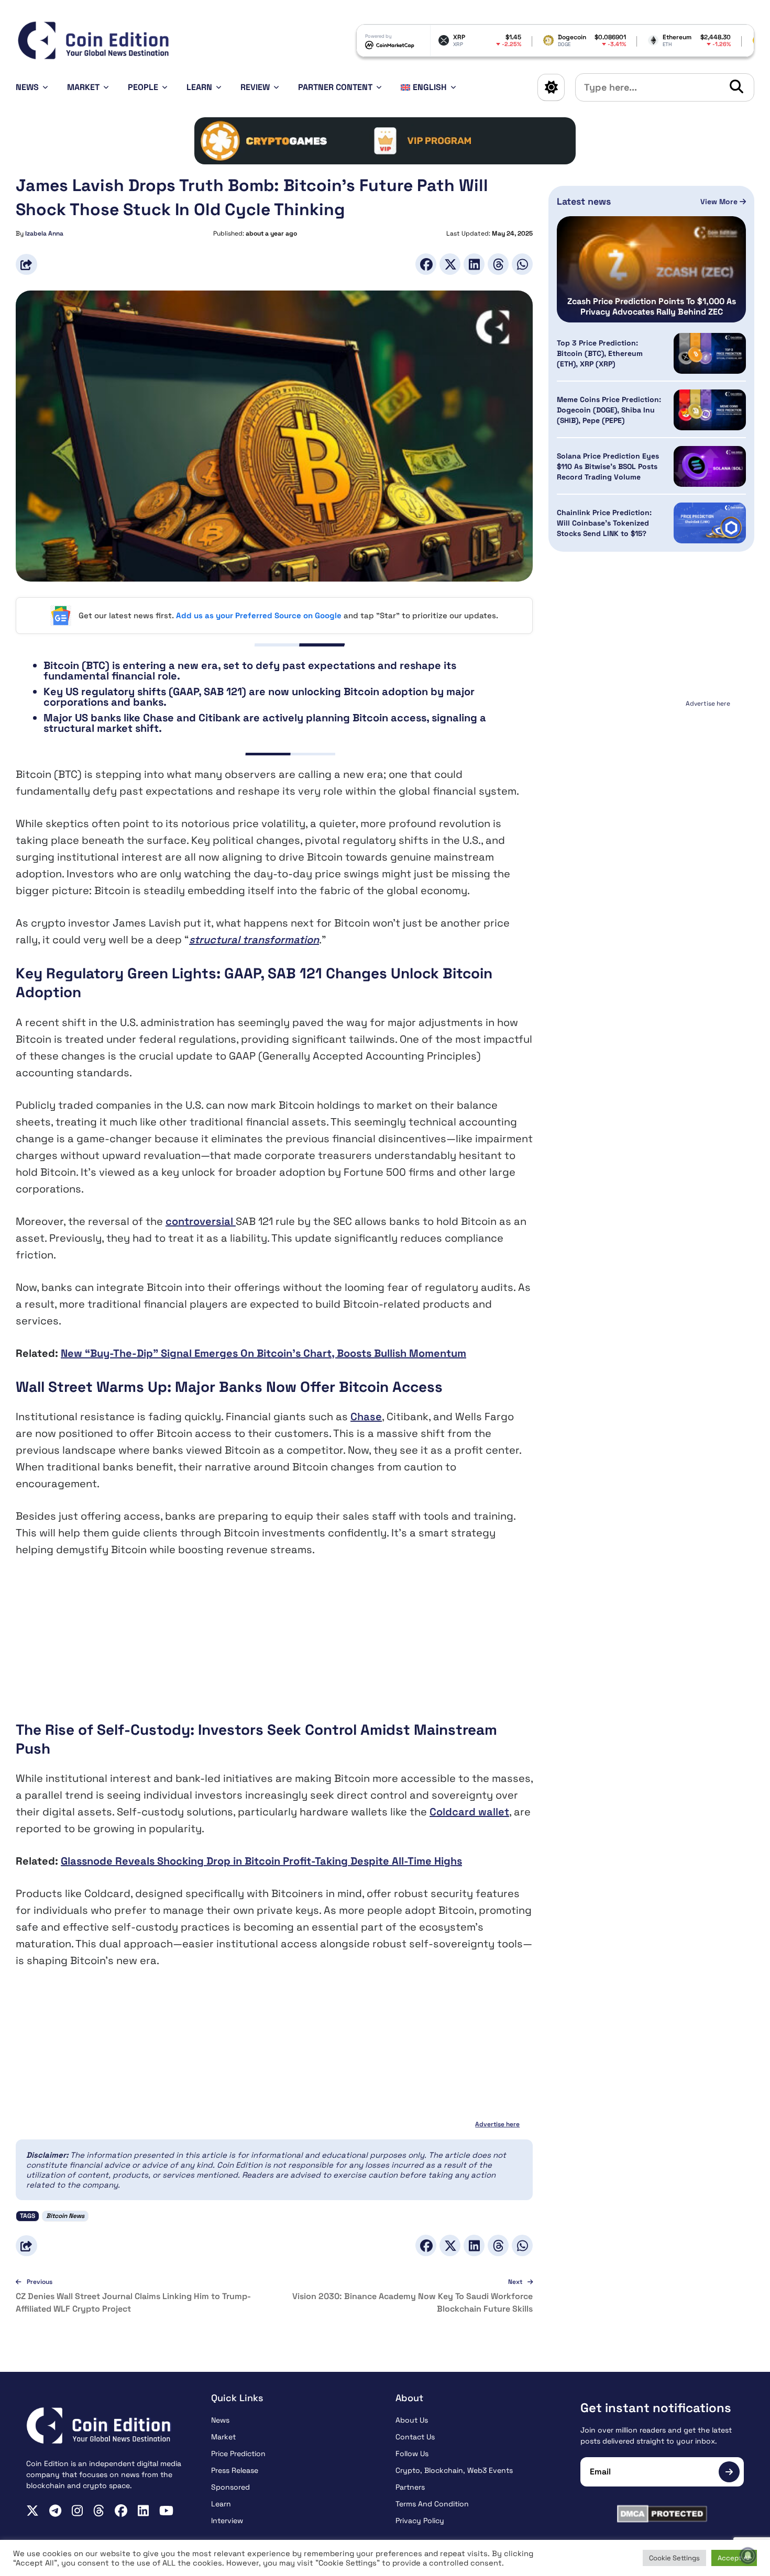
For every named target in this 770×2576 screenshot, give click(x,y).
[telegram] (55, 2511)
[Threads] (498, 264)
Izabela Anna (44, 233)
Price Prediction (238, 2454)
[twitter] (32, 2511)
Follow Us (412, 2454)
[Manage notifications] (748, 2556)
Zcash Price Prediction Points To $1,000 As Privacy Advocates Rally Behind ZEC (652, 307)
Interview (227, 2521)
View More (720, 202)
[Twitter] (450, 264)
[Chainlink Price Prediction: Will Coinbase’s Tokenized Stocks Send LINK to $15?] (710, 523)
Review (255, 87)
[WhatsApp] (522, 264)
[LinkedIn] (474, 264)
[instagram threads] (99, 2511)
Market (83, 87)
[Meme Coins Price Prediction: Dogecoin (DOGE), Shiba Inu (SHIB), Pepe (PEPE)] (710, 410)
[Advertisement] (274, 1647)
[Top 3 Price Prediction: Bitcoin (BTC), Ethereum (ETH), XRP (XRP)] (710, 353)
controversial (201, 1221)
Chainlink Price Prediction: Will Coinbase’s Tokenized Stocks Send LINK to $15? (604, 523)
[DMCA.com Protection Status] (662, 2514)
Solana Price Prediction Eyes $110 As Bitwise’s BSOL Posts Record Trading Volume (608, 466)
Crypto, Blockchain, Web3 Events (454, 2470)
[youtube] (166, 2511)
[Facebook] (426, 264)
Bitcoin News (65, 2216)
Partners (410, 2487)
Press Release (235, 2470)
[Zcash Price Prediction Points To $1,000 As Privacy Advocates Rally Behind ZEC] (651, 269)
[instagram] (77, 2511)
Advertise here (497, 2124)
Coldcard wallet (469, 1812)
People (143, 87)
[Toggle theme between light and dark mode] (551, 87)
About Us (412, 2420)
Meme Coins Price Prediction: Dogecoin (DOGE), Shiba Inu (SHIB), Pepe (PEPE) (609, 410)
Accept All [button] (734, 2558)
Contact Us (415, 2437)
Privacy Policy (420, 2521)
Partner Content (335, 87)
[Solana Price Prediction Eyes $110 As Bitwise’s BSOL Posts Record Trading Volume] (710, 466)
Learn (199, 87)
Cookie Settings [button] (674, 2558)
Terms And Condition (432, 2504)
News (27, 87)
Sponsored (230, 2487)
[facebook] (121, 2511)
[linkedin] (143, 2511)
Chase (366, 1417)
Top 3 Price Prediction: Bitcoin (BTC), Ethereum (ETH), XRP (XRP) (600, 353)
